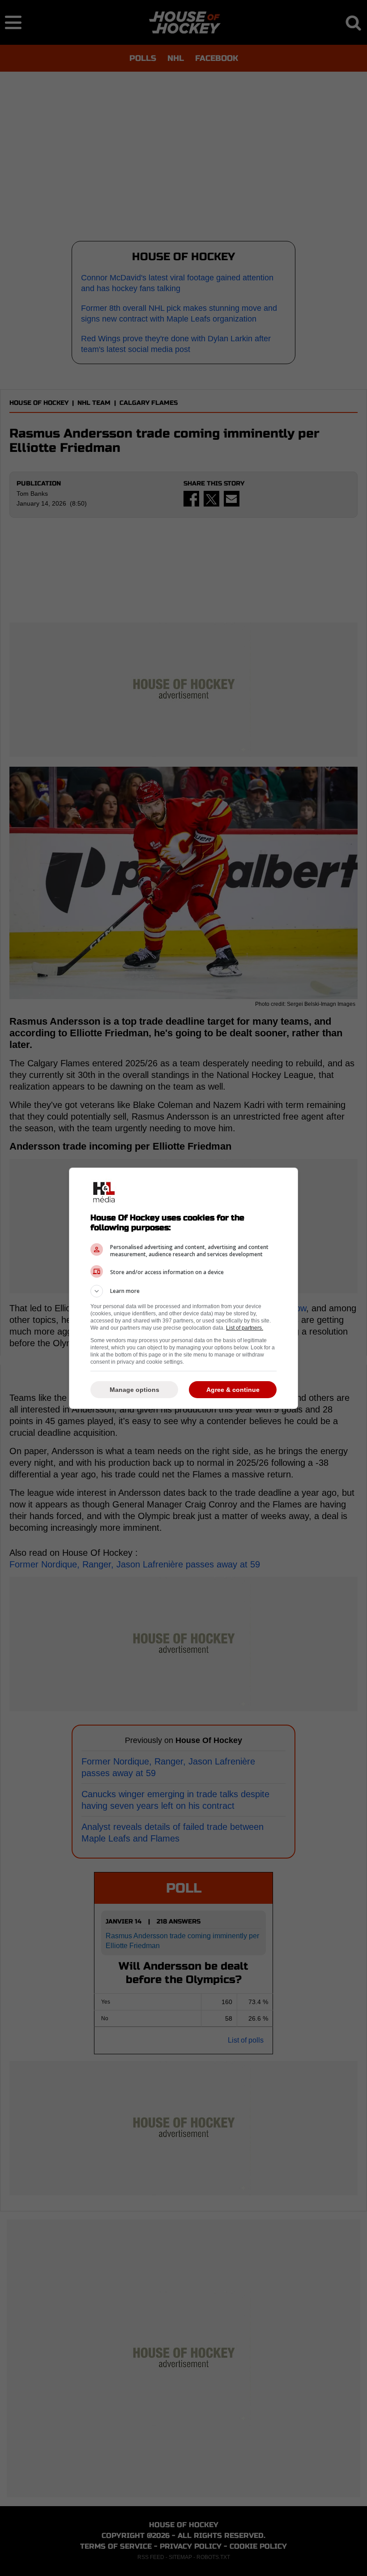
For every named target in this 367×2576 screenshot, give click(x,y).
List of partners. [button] (245, 1328)
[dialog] (183, 1288)
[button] (183, 1291)
